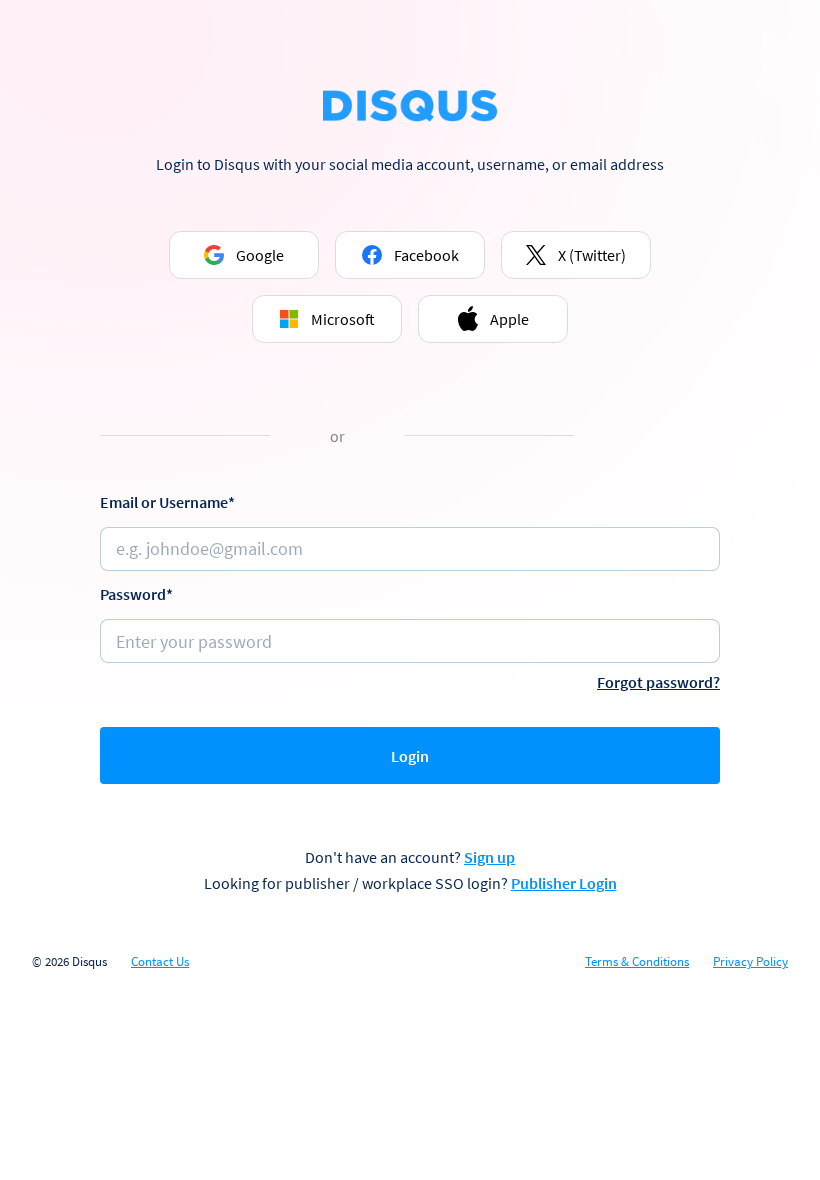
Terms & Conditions (637, 962)
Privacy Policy (750, 962)
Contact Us (160, 962)
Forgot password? (658, 682)
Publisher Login (564, 883)
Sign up (489, 857)
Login (410, 756)
